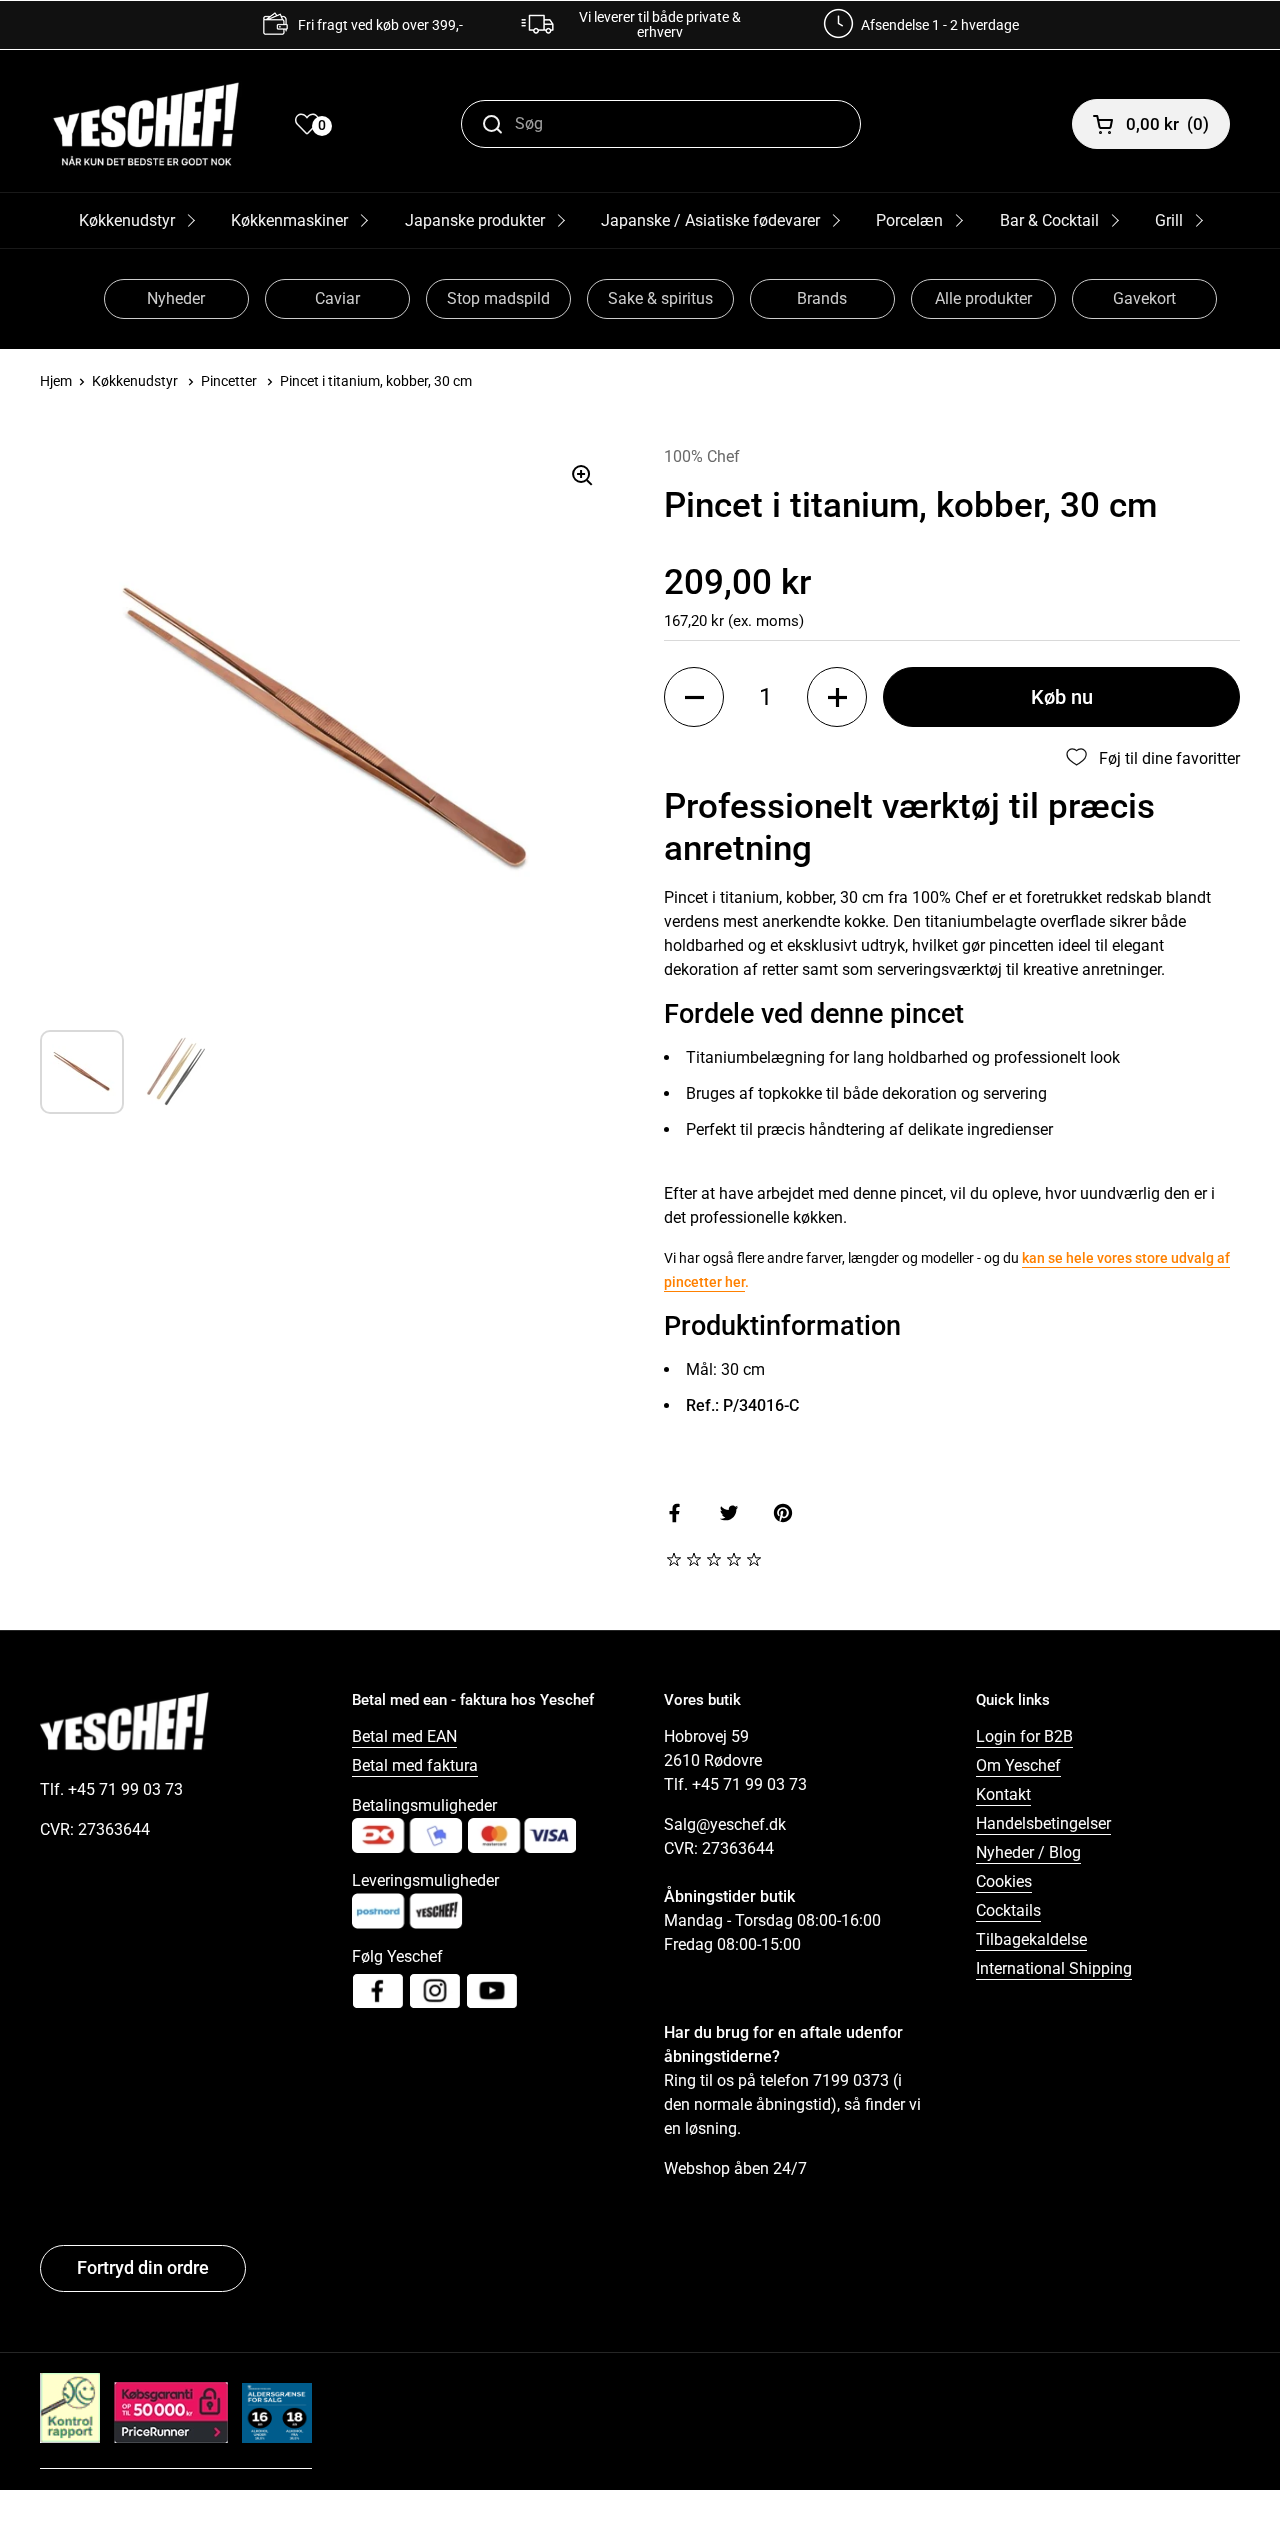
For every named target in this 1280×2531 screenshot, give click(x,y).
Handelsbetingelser (1043, 1823)
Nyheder (176, 298)
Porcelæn (909, 220)
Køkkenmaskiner (289, 220)
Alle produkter (983, 298)
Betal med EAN (404, 1736)
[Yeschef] (146, 124)
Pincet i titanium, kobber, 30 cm (376, 381)
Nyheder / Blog (1028, 1852)
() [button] (1167, 124)
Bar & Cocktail (1049, 220)
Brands (822, 298)
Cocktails (1008, 1910)
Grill (1169, 220)
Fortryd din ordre (143, 2267)
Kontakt (1003, 1794)
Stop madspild (498, 298)
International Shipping (1054, 1968)
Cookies (1004, 1881)
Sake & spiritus (660, 298)
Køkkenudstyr (127, 220)
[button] (694, 697)
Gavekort (1144, 298)
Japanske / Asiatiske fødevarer (710, 220)
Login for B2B (1024, 1736)
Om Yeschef (1018, 1765)
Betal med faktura (415, 1765)
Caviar (337, 298)
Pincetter (229, 381)
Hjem (56, 381)
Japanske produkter (475, 220)
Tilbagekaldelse (1031, 1939)
